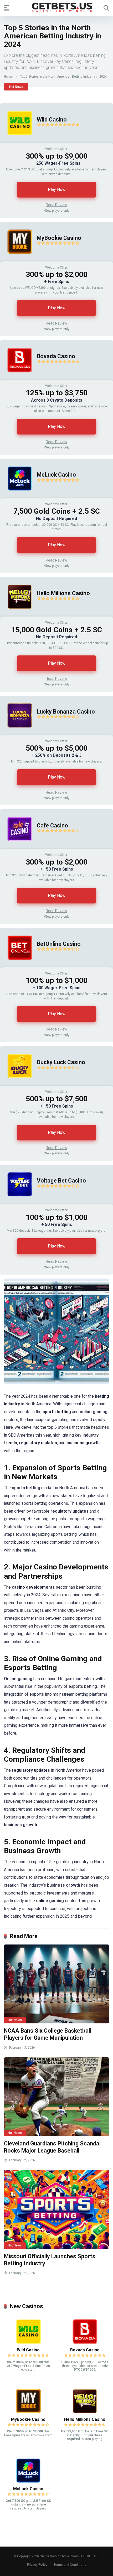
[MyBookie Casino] (16, 260)
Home (8, 77)
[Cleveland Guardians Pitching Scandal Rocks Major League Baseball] (56, 2097)
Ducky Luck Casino (61, 1062)
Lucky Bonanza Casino (66, 712)
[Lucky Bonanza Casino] (16, 734)
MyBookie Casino (59, 238)
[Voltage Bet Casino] (16, 1203)
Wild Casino (52, 120)
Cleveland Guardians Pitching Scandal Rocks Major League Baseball (52, 2147)
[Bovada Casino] (16, 378)
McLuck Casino (56, 475)
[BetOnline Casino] (16, 966)
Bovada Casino (56, 356)
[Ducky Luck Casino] (16, 1084)
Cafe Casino (52, 825)
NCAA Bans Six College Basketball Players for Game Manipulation (48, 2034)
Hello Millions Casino (63, 593)
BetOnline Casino (59, 944)
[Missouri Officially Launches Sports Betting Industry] (56, 2209)
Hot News (16, 87)
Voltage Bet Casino (61, 1181)
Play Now (57, 190)
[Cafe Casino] (16, 847)
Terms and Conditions (70, 2565)
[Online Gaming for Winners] (56, 8)
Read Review (56, 205)
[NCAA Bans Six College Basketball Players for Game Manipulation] (56, 1984)
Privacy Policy (37, 2565)
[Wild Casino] (16, 141)
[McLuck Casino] (16, 497)
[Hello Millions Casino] (16, 615)
